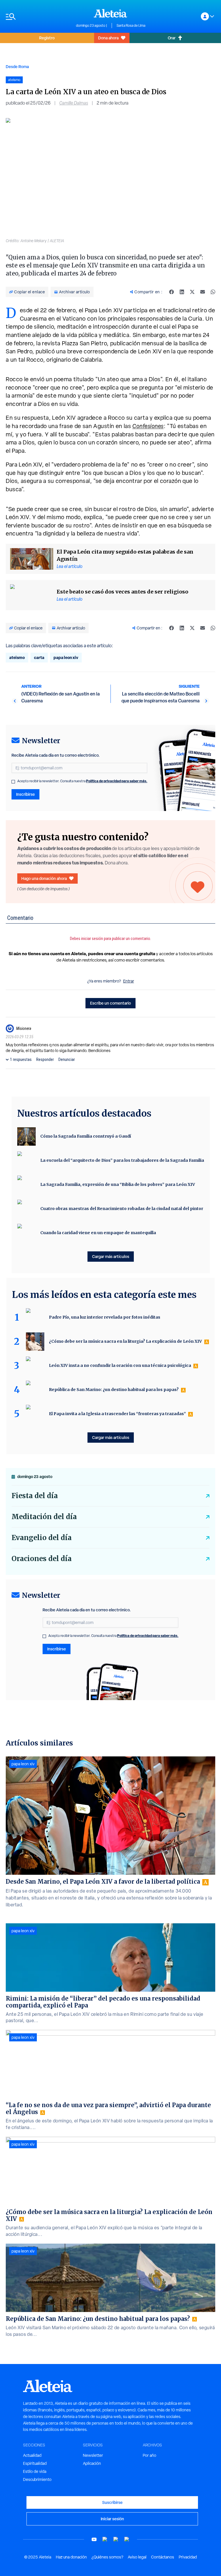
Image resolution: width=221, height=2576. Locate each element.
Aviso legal (137, 2557)
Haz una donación (71, 2557)
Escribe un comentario (110, 1003)
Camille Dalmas (74, 103)
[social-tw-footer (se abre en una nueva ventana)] (116, 2539)
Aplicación (92, 2463)
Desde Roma (17, 67)
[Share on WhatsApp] (213, 292)
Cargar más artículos (111, 1256)
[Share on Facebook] (172, 292)
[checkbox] (13, 782)
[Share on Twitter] (192, 292)
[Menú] (38, 17)
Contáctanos (163, 2557)
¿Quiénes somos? (107, 2557)
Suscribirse (112, 2502)
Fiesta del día (35, 1496)
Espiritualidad (35, 2463)
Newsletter (93, 2455)
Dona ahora (108, 38)
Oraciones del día (42, 1559)
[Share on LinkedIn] (182, 292)
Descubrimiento (37, 2479)
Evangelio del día (42, 1538)
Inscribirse (25, 794)
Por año (149, 2455)
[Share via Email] (203, 292)
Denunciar (67, 1059)
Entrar (129, 981)
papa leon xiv (66, 657)
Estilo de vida (35, 2471)
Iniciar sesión (112, 2519)
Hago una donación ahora (44, 878)
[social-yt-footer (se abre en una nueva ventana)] (94, 2539)
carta (39, 657)
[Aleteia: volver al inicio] (110, 13)
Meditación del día (44, 1517)
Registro (47, 38)
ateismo (17, 657)
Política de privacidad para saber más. (117, 781)
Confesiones (148, 426)
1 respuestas (21, 1059)
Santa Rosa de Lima (131, 26)
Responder (45, 1059)
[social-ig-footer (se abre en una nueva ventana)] (127, 2539)
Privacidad (188, 2557)
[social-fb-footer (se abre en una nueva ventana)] (105, 2539)
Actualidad (32, 2455)
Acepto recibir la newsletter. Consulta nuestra (82, 781)
